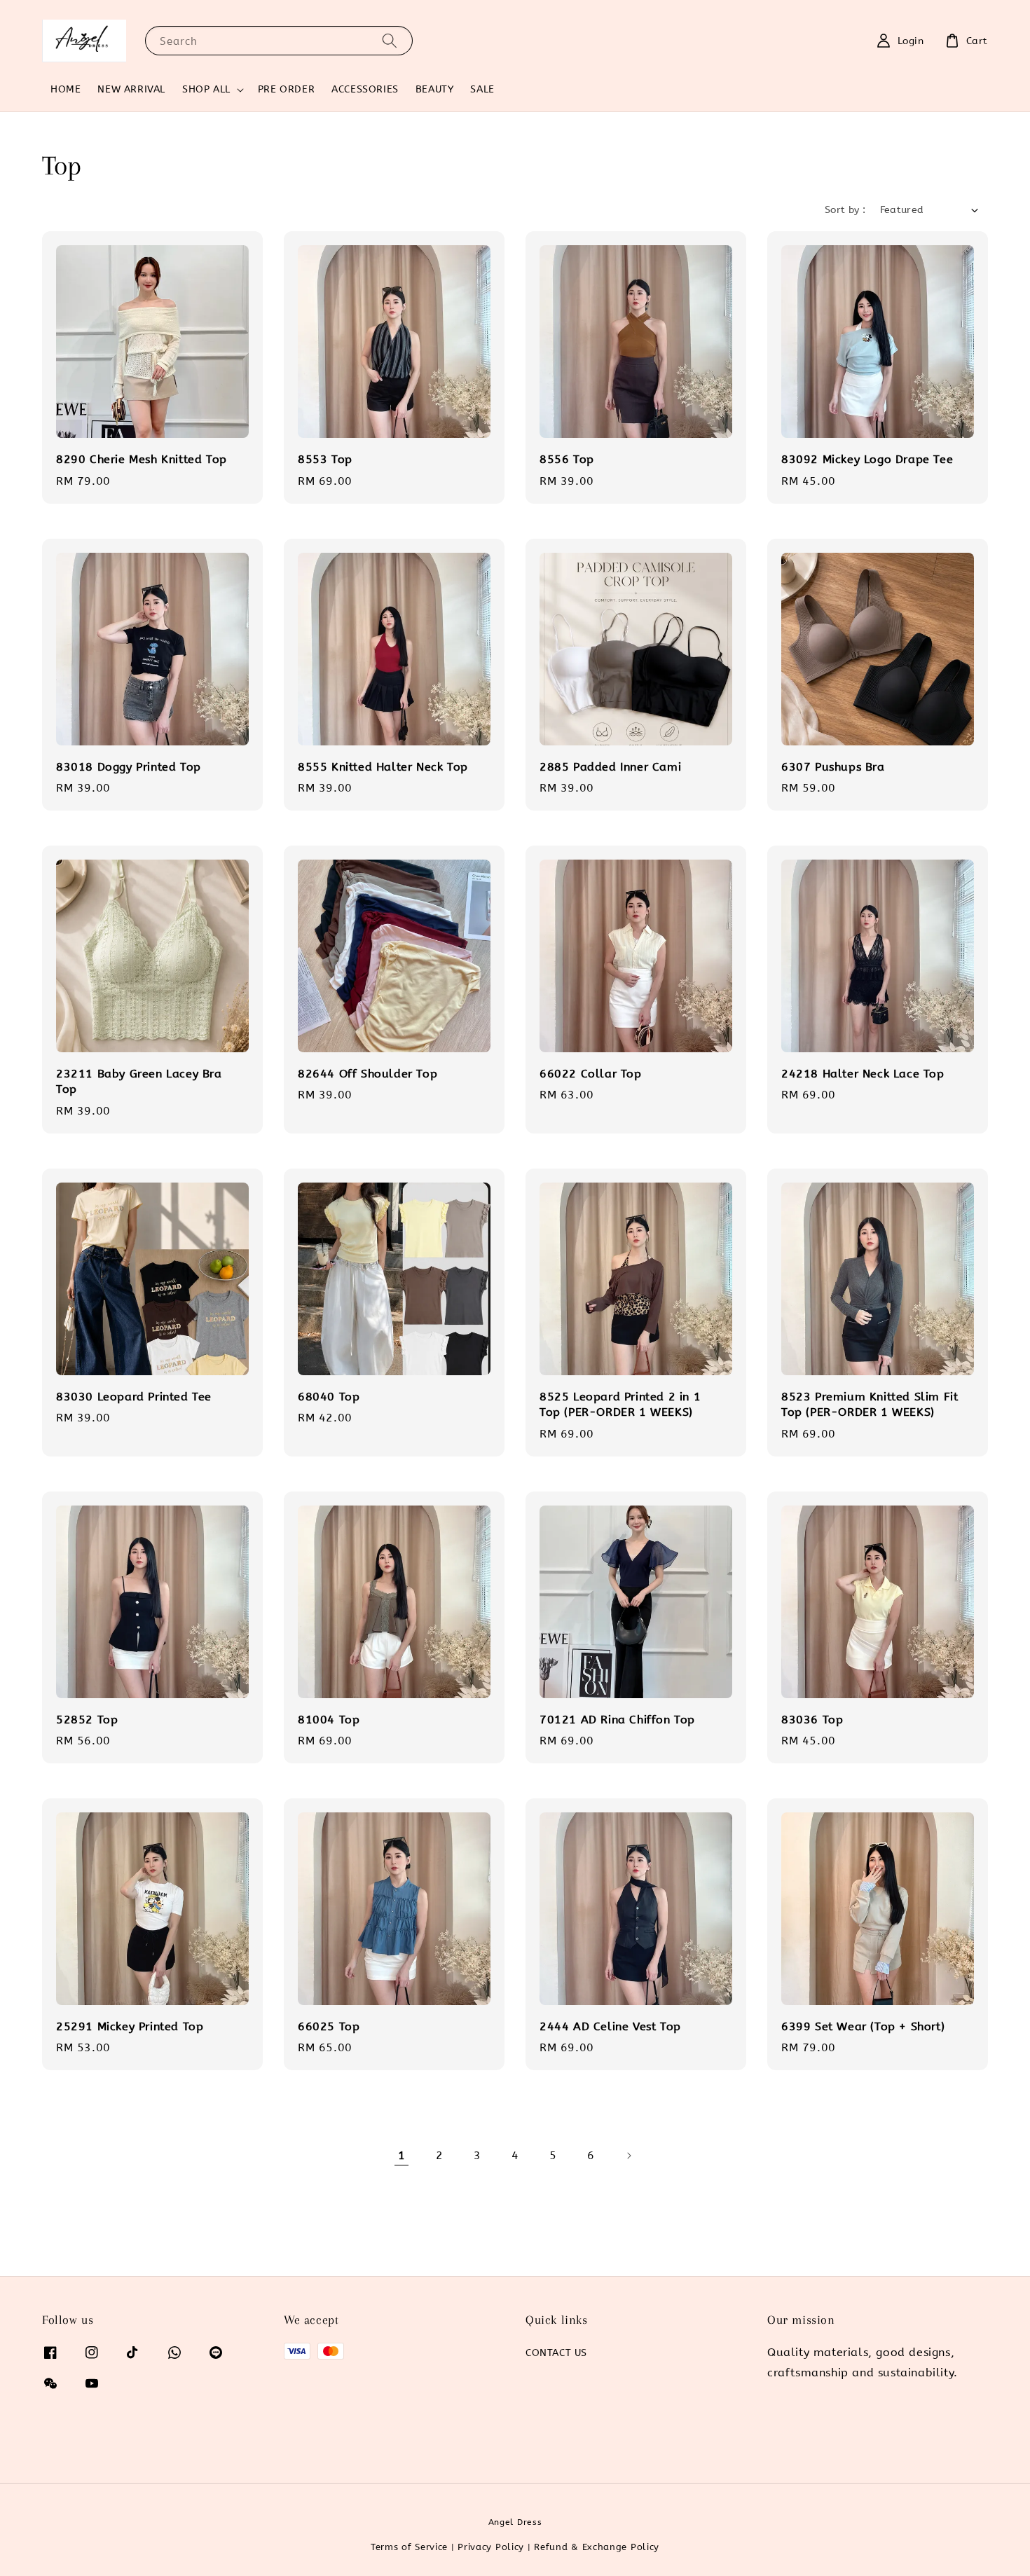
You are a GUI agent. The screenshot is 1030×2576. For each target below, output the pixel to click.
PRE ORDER (286, 89)
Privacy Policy (491, 2547)
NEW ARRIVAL (131, 89)
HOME (66, 89)
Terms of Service (409, 2547)
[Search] (390, 40)
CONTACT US (556, 2353)
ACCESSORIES (365, 89)
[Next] (629, 2156)
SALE (482, 89)
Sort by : (845, 210)
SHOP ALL (206, 89)
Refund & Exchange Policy (597, 2547)
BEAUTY (435, 89)
